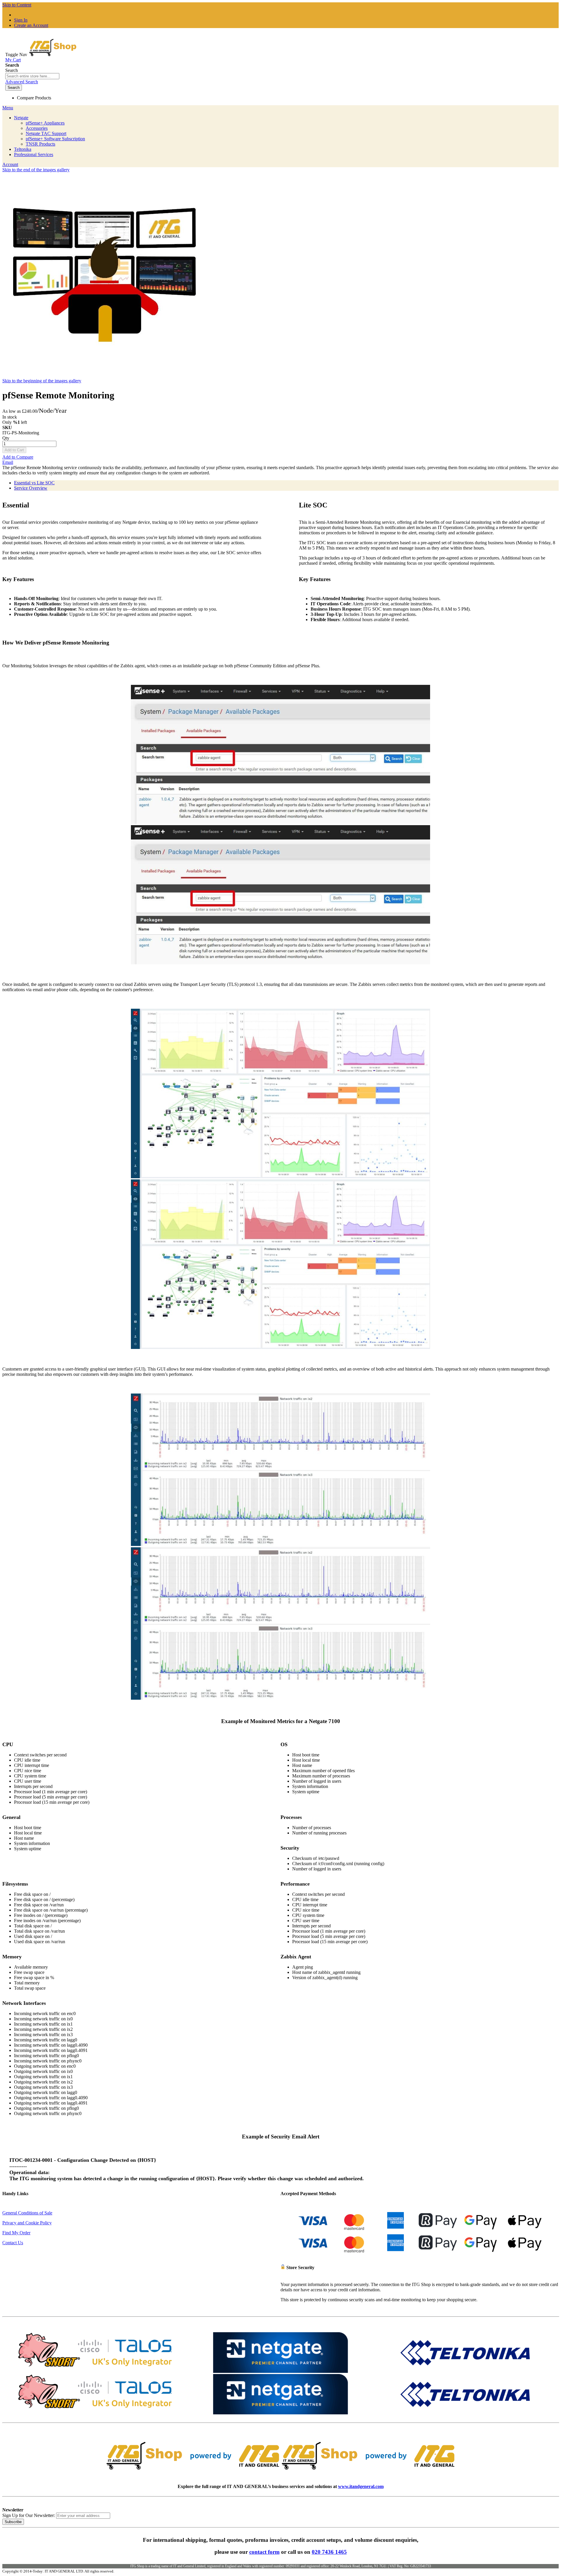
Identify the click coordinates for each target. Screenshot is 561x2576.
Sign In (21, 20)
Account (10, 164)
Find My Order (16, 2233)
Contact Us (13, 2243)
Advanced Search (22, 82)
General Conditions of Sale (27, 2213)
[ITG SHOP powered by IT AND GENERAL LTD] (280, 2472)
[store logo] (53, 55)
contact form (264, 2552)
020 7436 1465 (329, 2552)
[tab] (286, 483)
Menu (8, 108)
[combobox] (32, 76)
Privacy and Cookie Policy (27, 2223)
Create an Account (31, 25)
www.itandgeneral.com (361, 2486)
